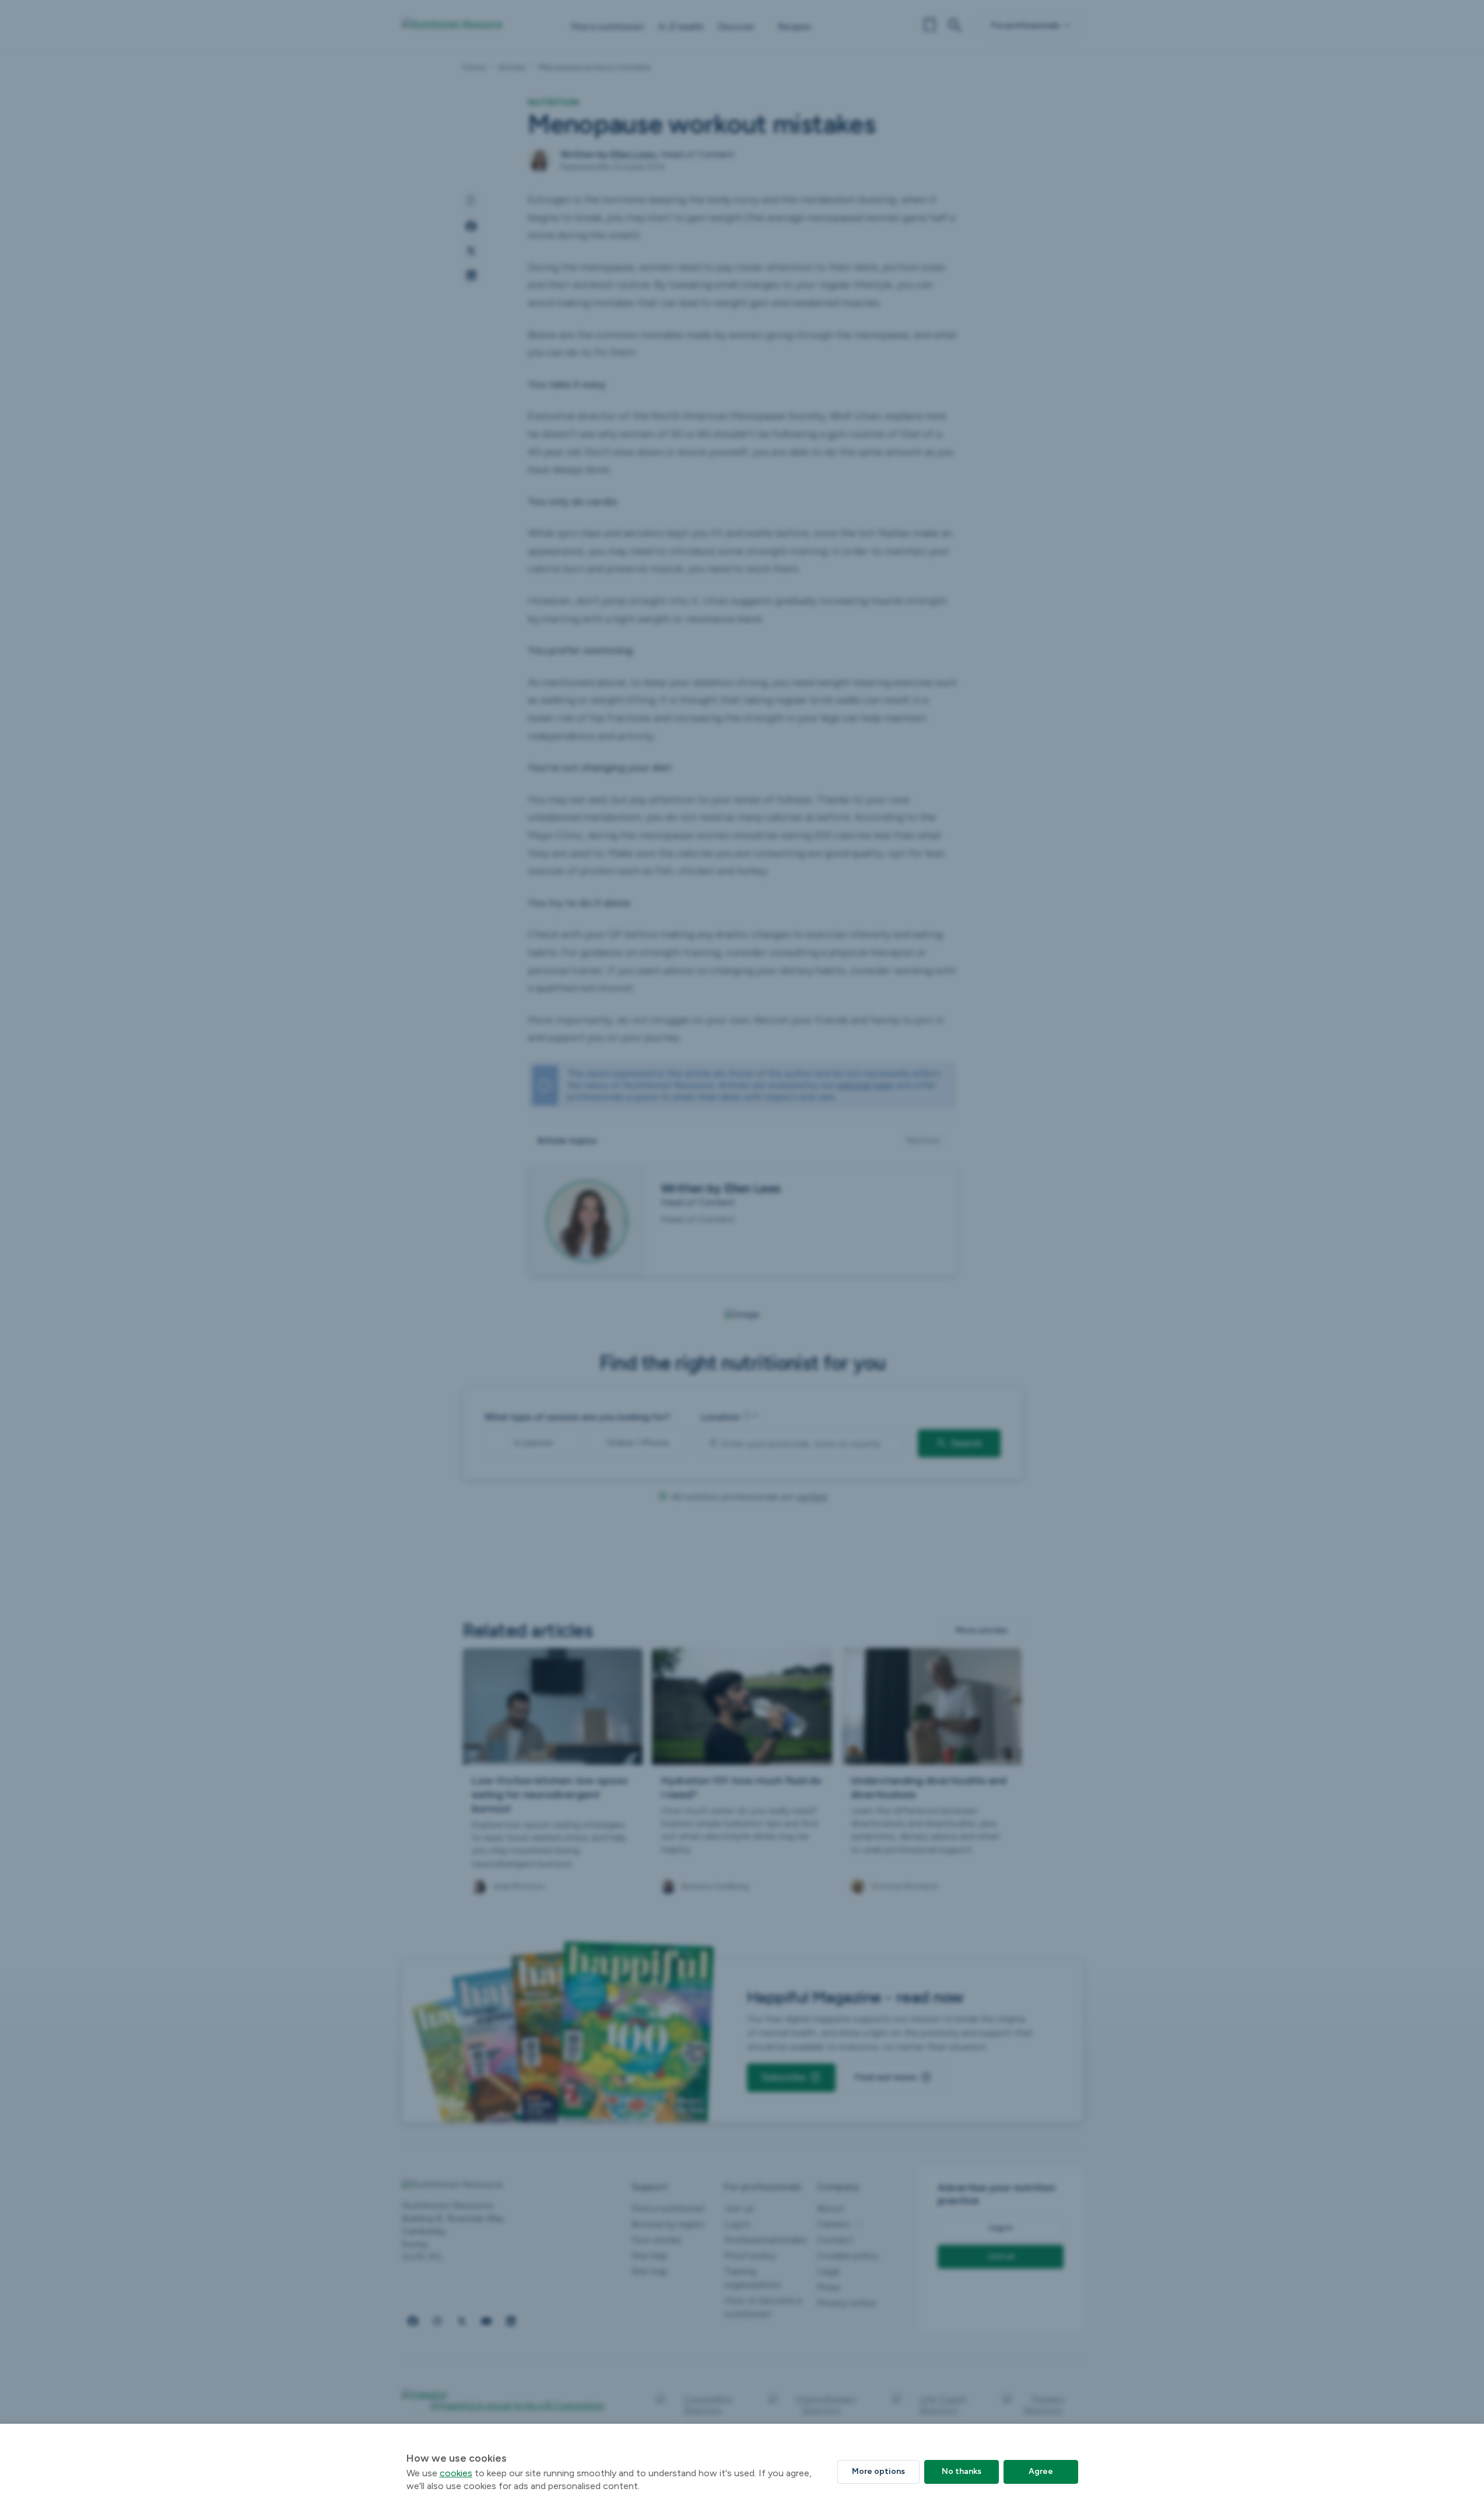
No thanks (962, 2471)
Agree (1041, 2471)
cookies (456, 2473)
